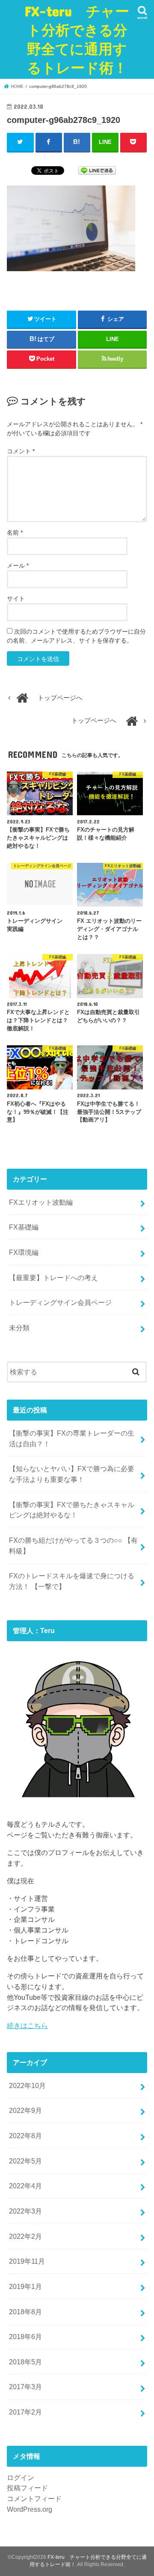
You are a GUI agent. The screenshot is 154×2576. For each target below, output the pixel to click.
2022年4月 (25, 2186)
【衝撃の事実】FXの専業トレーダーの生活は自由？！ (72, 1438)
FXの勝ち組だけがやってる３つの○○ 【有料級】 (73, 1545)
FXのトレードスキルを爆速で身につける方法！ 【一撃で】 (72, 1581)
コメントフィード (34, 2498)
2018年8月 (25, 2312)
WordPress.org (30, 2509)
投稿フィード (27, 2488)
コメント (21, 451)
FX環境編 (24, 1252)
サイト (16, 598)
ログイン (21, 2477)
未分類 (19, 1328)
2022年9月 (25, 2110)
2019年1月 (25, 2286)
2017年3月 (25, 2387)
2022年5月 (25, 2161)
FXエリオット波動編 (41, 1202)
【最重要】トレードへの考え (53, 1278)
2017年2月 (25, 2412)
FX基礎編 (24, 1227)
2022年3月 (25, 2211)
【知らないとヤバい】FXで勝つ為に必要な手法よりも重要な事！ (72, 1474)
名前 (15, 533)
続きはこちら (27, 2025)
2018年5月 (25, 2362)
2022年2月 (25, 2236)
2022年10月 (27, 2085)
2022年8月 (25, 2136)
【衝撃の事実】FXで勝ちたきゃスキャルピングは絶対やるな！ (72, 1510)
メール (18, 565)
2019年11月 (27, 2261)
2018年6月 (25, 2337)
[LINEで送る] (97, 170)
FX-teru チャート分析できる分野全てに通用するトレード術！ (77, 39)
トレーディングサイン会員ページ (60, 1302)
